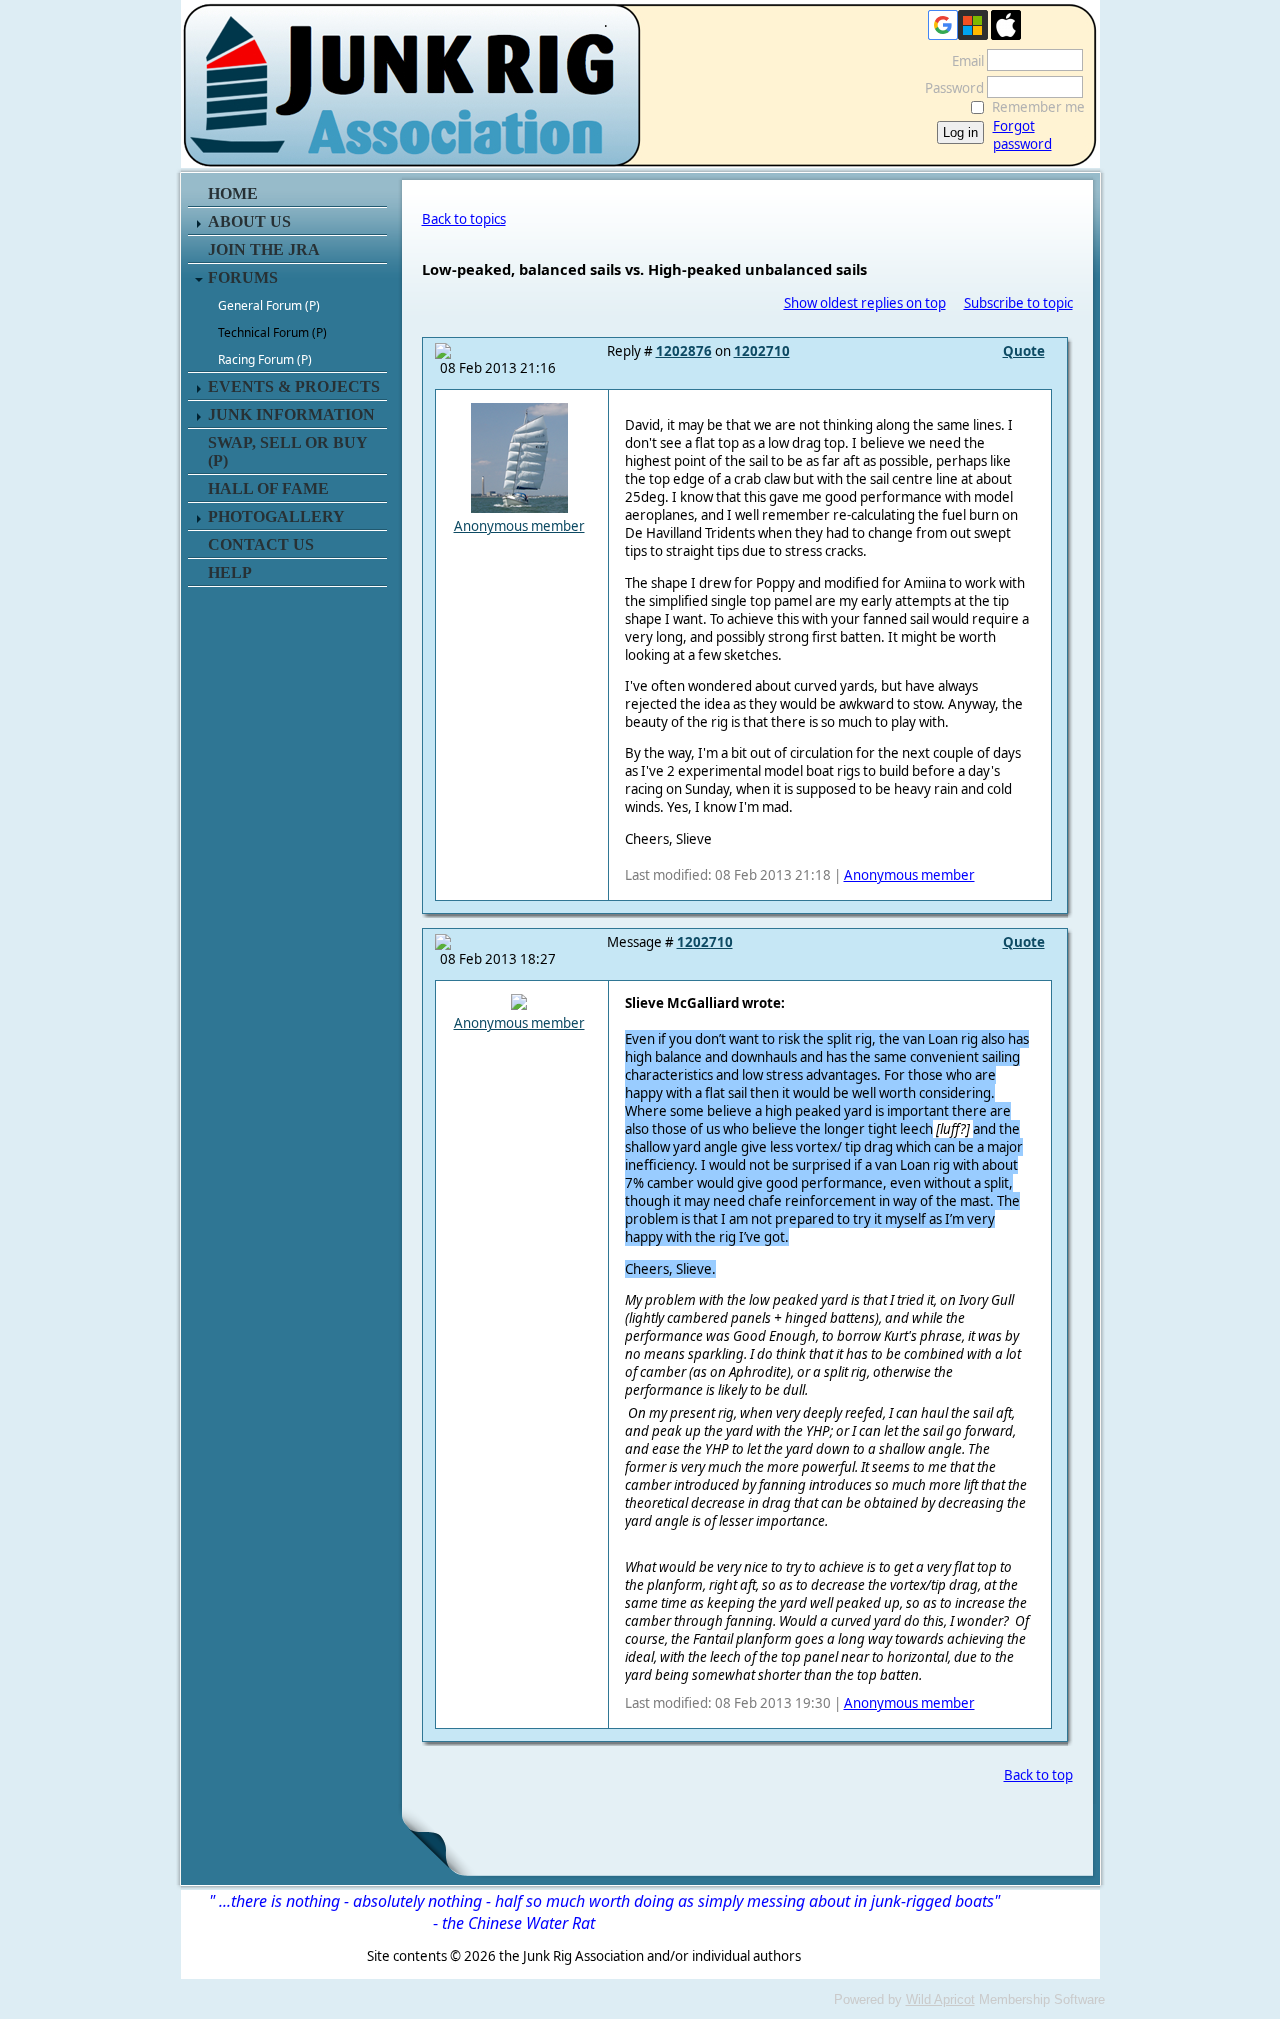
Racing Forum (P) (265, 359)
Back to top (1038, 1775)
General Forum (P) (269, 305)
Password (949, 88)
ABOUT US (249, 221)
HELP (230, 572)
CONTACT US (261, 544)
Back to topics (464, 219)
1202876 (684, 351)
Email (963, 61)
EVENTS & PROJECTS (294, 386)
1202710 (762, 351)
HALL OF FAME (268, 488)
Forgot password (1022, 135)
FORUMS (243, 277)
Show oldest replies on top (865, 303)
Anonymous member (519, 526)
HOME (233, 193)
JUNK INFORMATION (291, 414)
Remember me (1038, 107)
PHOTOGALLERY (276, 516)
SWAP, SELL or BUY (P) (287, 451)
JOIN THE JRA (264, 249)
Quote (1024, 351)
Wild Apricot (940, 1999)
